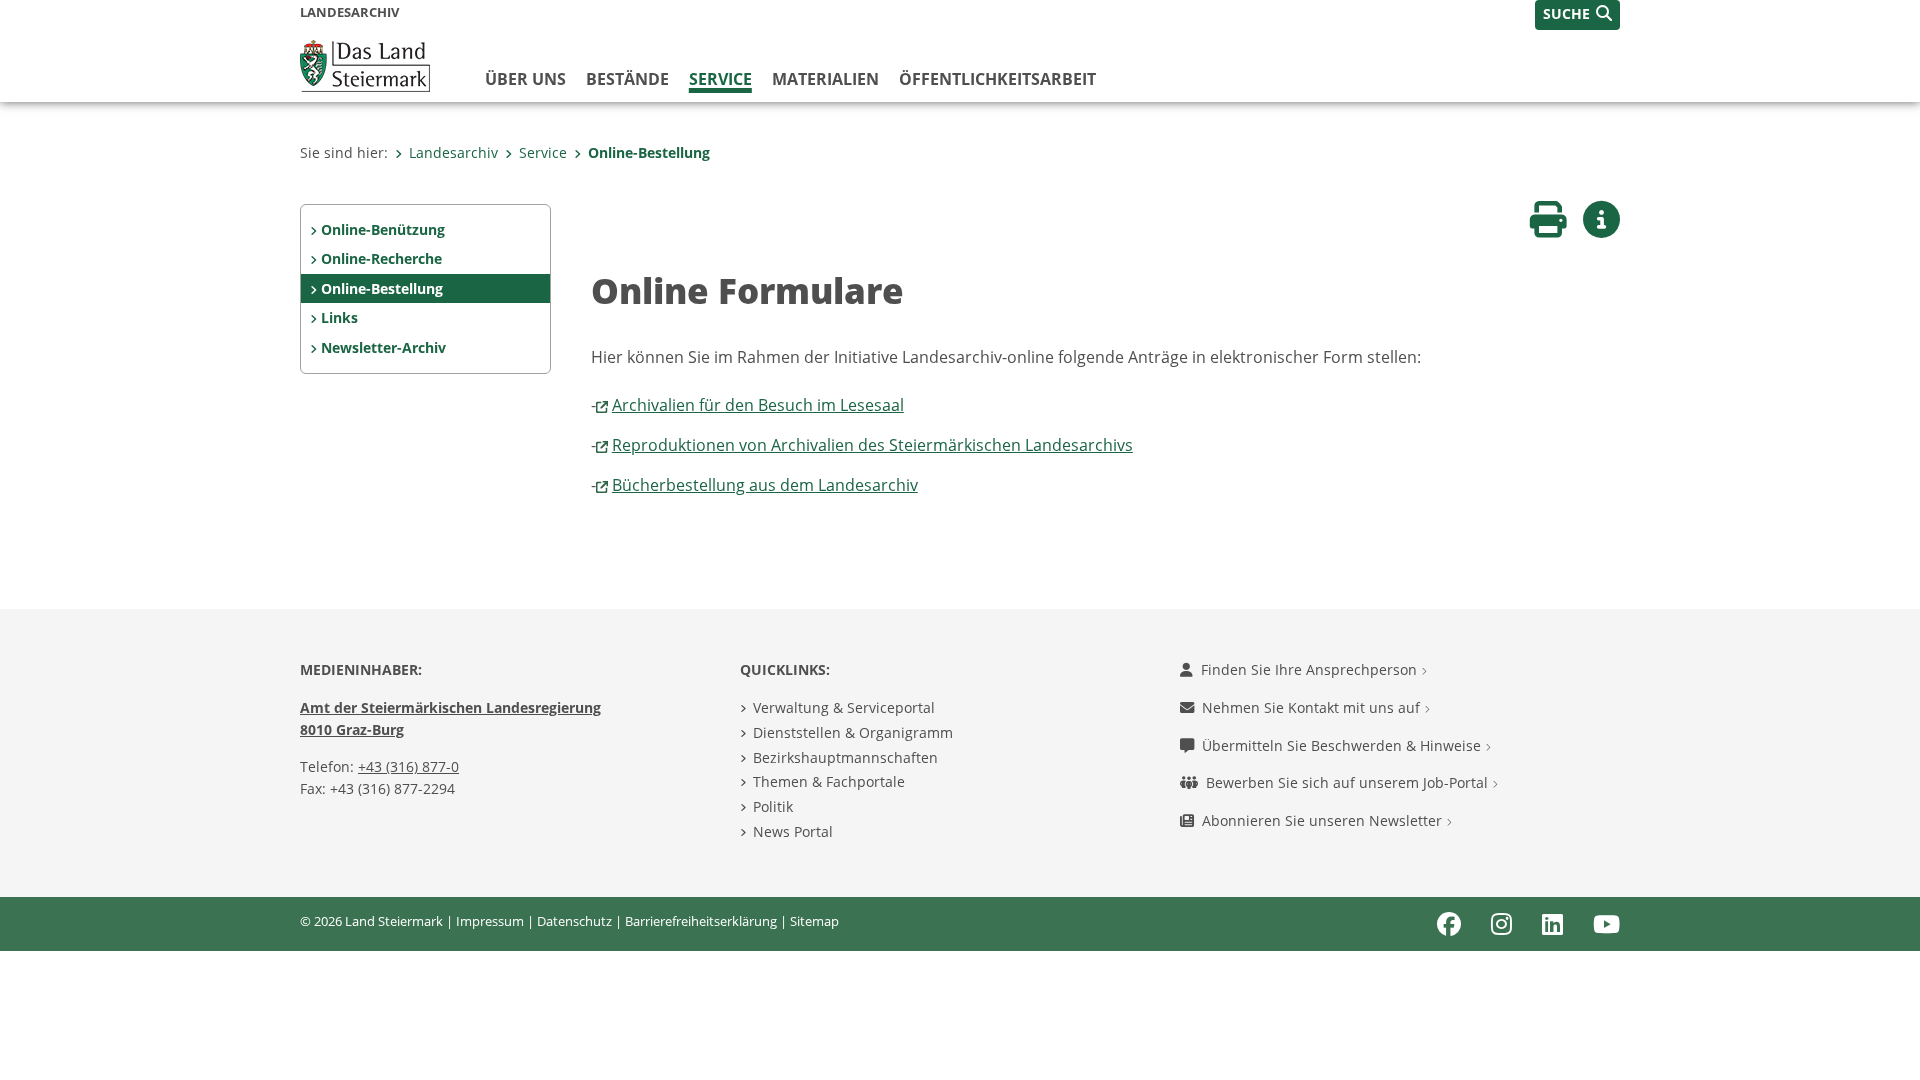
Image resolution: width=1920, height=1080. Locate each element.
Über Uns (525, 79)
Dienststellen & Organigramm (853, 732)
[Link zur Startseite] (365, 64)
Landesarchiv (453, 152)
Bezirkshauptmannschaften (845, 757)
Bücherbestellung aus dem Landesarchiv (765, 485)
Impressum (490, 921)
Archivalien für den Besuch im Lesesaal (758, 405)
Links (339, 317)
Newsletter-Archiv (383, 347)
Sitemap (814, 921)
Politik (773, 806)
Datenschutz (574, 921)
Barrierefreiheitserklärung (701, 921)
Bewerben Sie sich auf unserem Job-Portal (1349, 782)
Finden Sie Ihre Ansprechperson (1311, 669)
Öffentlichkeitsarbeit (997, 79)
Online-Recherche (381, 258)
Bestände (627, 79)
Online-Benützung (383, 229)
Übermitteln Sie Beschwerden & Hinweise (1343, 745)
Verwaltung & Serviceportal (844, 707)
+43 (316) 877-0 (408, 766)
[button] (1577, 15)
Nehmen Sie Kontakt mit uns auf (1313, 707)
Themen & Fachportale (829, 781)
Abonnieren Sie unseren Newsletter (1324, 820)
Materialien (825, 79)
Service (720, 79)
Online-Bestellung (649, 152)
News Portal (793, 831)
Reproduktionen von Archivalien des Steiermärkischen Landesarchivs (872, 445)
